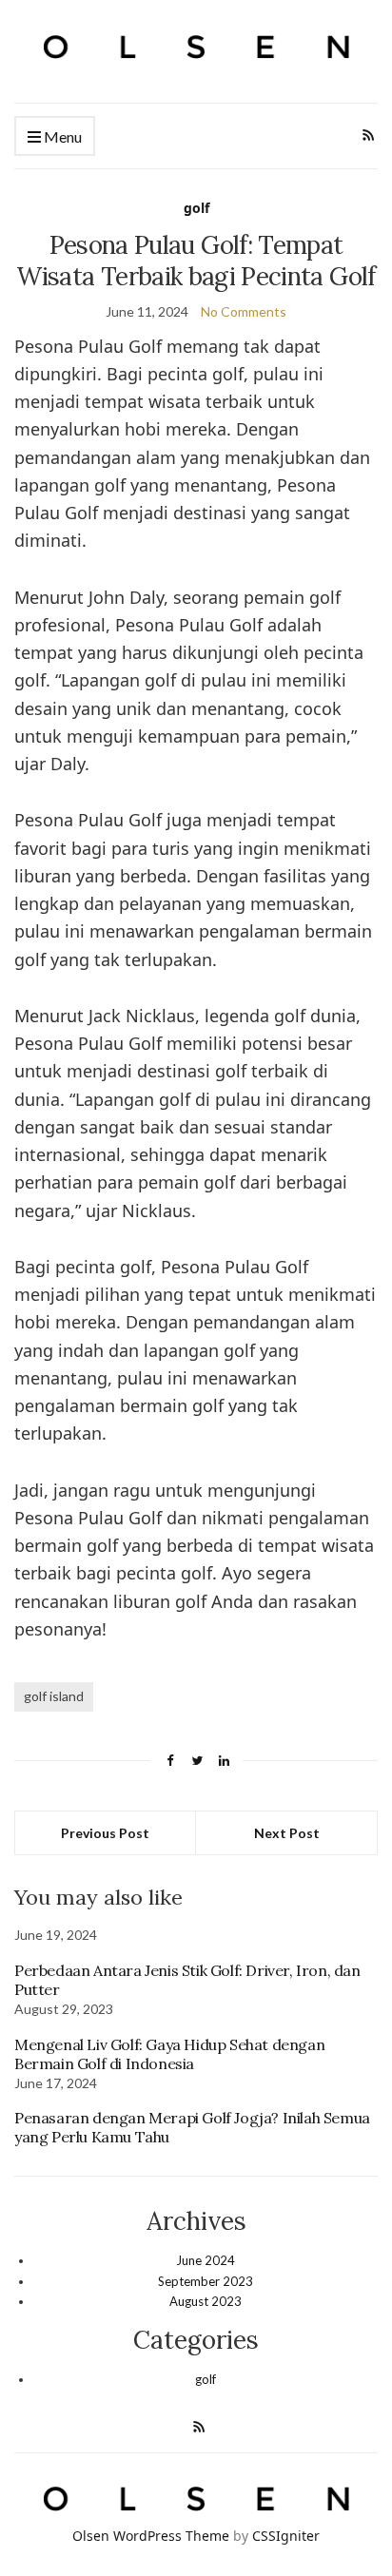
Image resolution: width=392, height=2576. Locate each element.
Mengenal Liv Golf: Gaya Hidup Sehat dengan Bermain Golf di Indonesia (169, 2054)
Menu (61, 136)
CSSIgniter (286, 2536)
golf (196, 208)
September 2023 (206, 2281)
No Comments (244, 311)
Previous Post (105, 1833)
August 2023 (206, 2301)
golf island (54, 1696)
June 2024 (206, 2260)
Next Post (287, 1833)
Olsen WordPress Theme (151, 2536)
